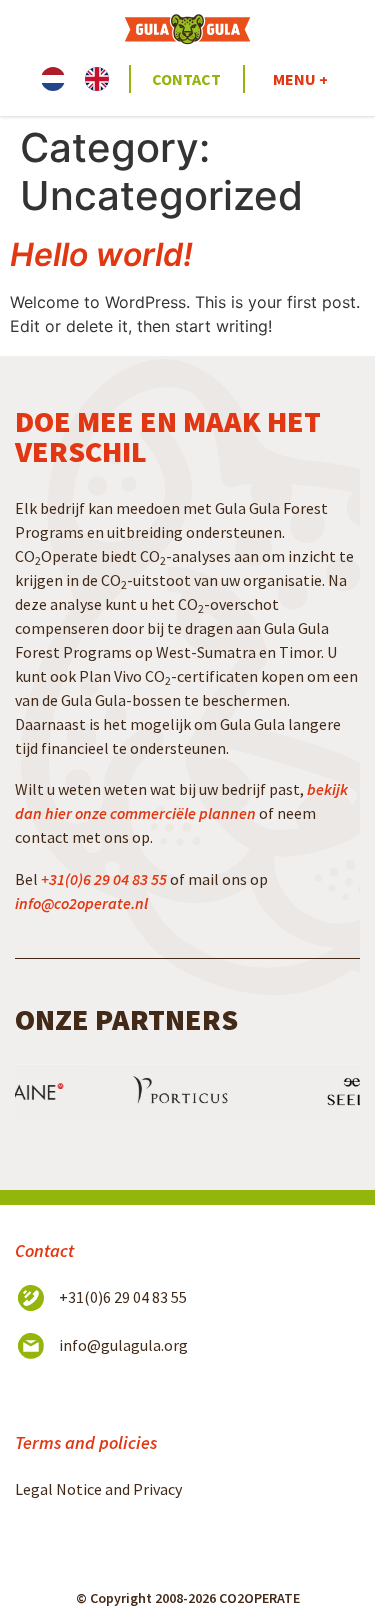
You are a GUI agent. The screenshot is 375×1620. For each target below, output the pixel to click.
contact (186, 79)
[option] (102, 79)
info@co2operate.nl (81, 903)
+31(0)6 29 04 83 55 (104, 879)
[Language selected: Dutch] (85, 79)
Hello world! (101, 254)
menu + (300, 79)
